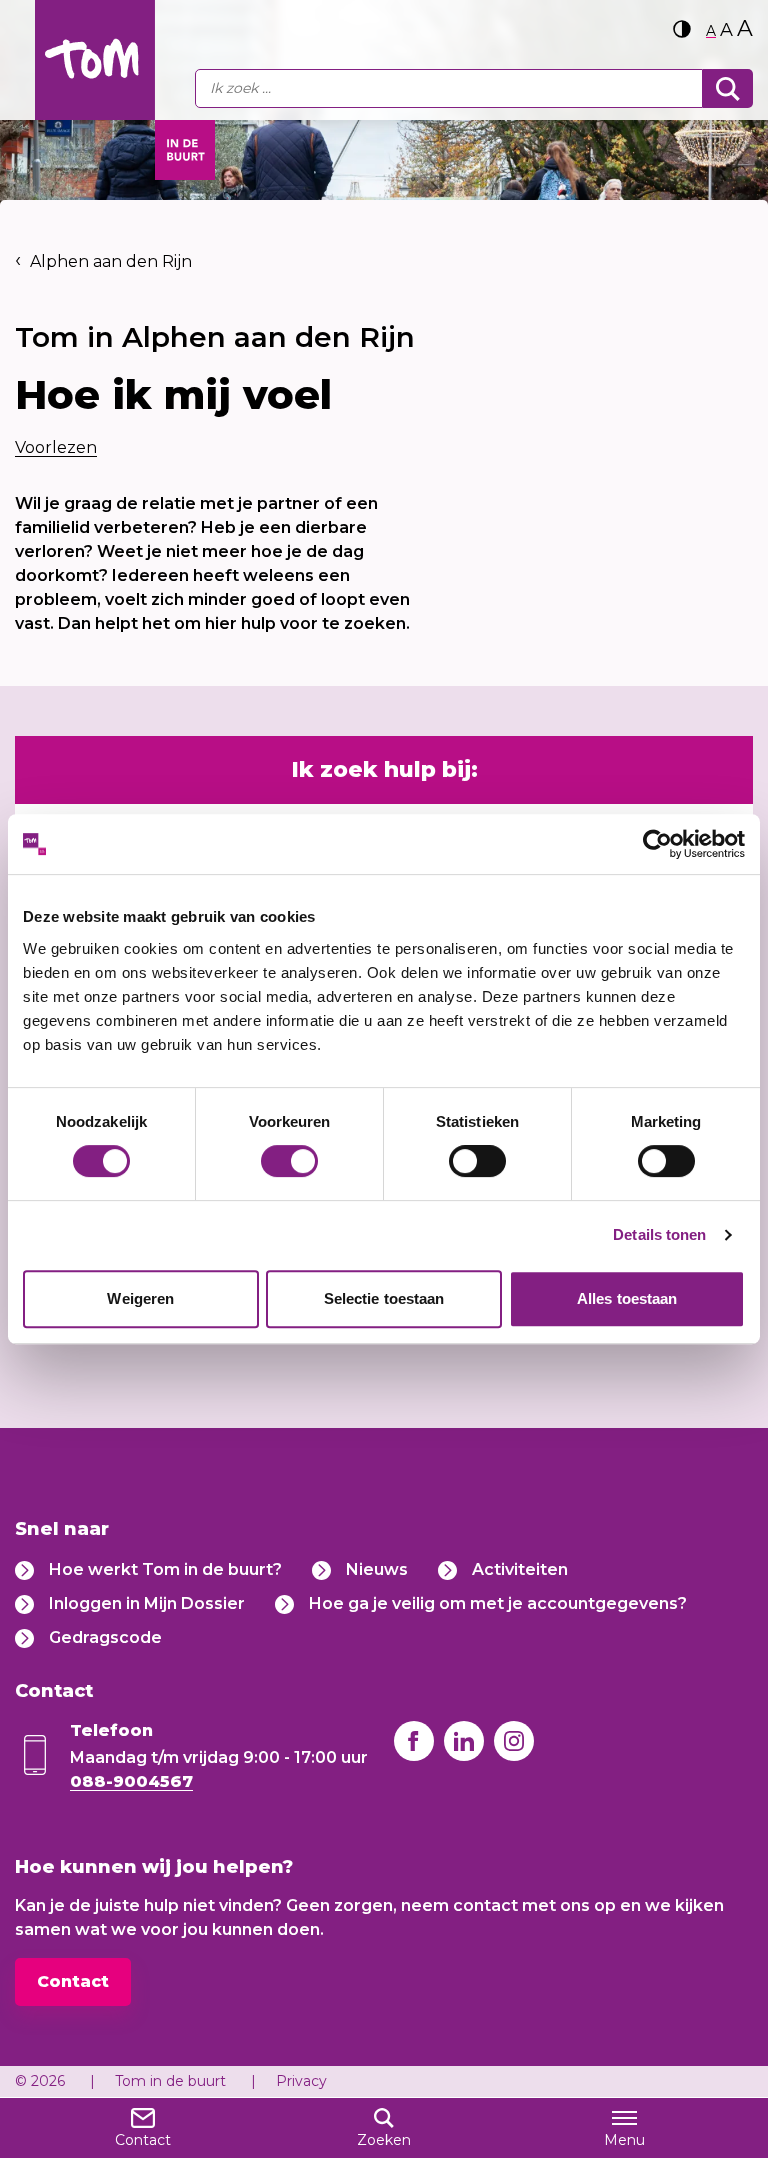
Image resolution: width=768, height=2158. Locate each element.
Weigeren (140, 1298)
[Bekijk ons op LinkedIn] (464, 1741)
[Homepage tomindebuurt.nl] (95, 60)
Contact (73, 1981)
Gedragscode (105, 1637)
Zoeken (384, 2140)
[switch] (289, 1161)
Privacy (301, 2081)
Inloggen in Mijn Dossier (147, 1603)
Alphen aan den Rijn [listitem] (109, 261)
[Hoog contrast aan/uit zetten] (682, 28)
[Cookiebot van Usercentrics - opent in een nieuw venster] (657, 844)
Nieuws (377, 1569)
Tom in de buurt (170, 2081)
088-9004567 (131, 1781)
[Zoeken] (728, 88)
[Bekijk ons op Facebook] (414, 1741)
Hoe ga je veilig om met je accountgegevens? (498, 1603)
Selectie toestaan (384, 1298)
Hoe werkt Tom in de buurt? (165, 1569)
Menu (624, 2140)
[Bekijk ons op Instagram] (514, 1741)
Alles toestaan (627, 1298)
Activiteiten (520, 1569)
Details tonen (659, 1234)
